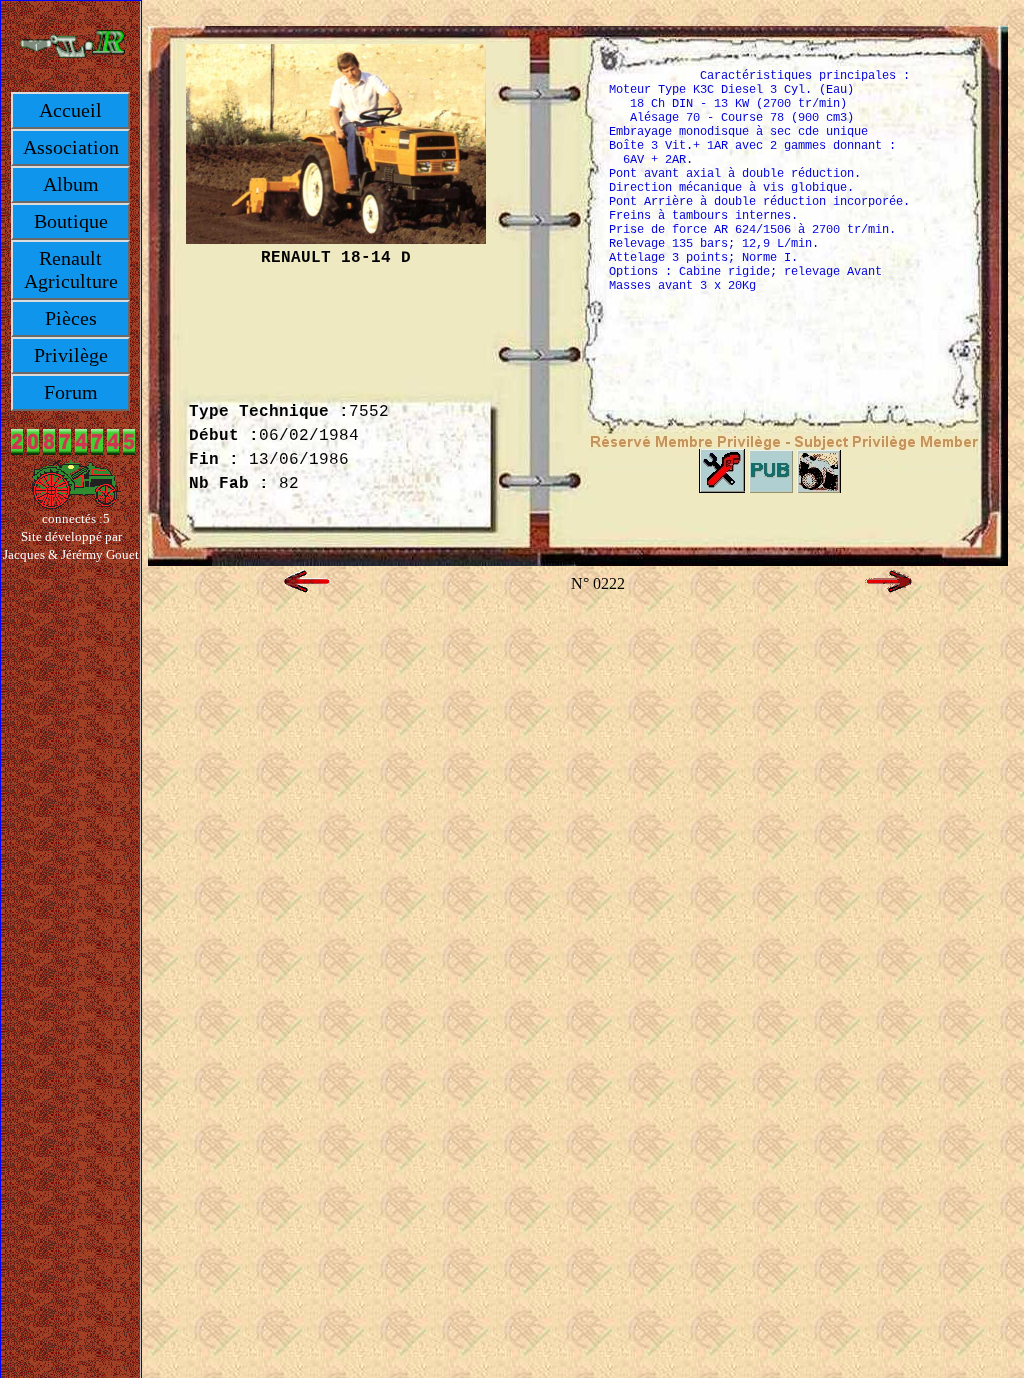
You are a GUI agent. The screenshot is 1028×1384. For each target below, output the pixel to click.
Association (71, 147)
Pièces (71, 318)
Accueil (70, 110)
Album (71, 184)
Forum (71, 392)
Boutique (71, 221)
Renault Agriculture (71, 269)
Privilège (71, 355)
